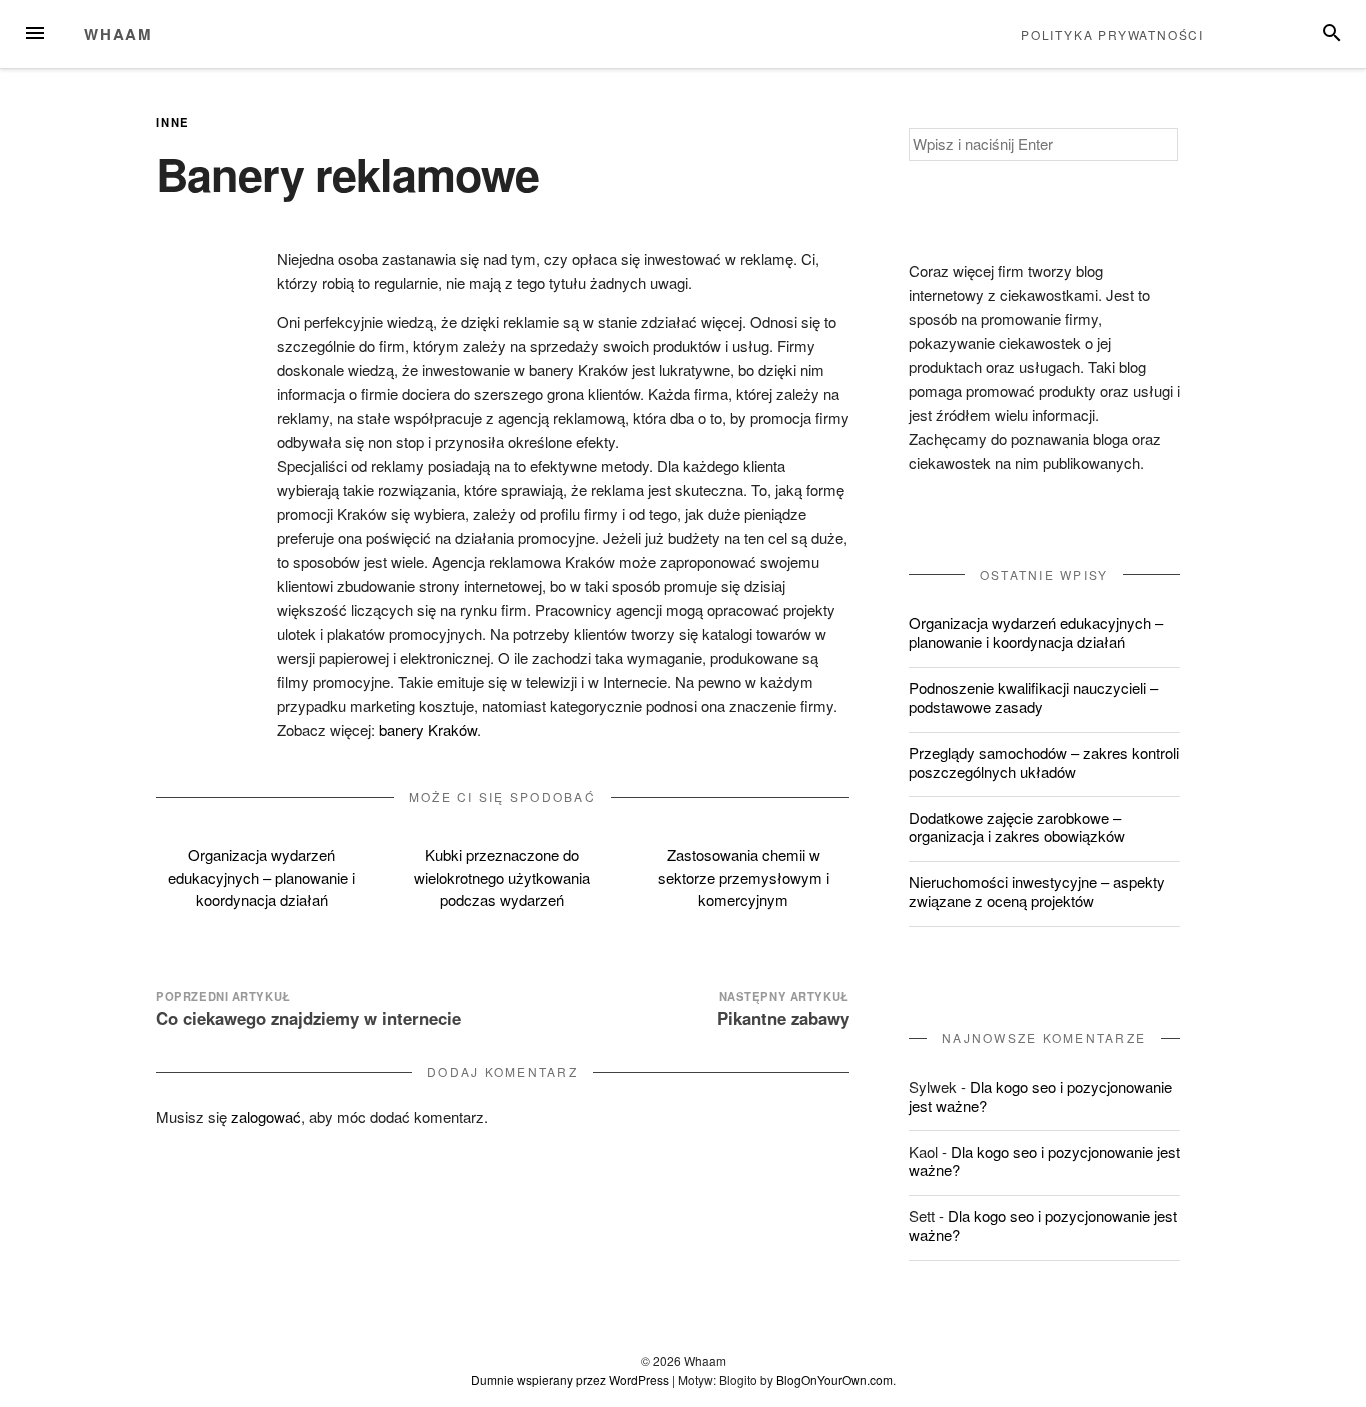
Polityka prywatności (1112, 34)
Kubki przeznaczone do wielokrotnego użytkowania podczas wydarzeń (502, 877)
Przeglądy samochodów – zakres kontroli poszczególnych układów (1044, 762)
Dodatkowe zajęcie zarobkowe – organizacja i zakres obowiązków (1017, 827)
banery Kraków (428, 729)
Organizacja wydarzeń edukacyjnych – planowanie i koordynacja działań (261, 877)
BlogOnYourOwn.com (834, 1379)
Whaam (118, 34)
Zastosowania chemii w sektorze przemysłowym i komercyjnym (743, 877)
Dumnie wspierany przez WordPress (570, 1379)
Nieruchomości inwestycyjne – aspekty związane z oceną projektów (1037, 891)
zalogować (266, 1116)
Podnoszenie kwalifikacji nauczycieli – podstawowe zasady (1033, 697)
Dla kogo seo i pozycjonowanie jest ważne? (1040, 1096)
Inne (173, 122)
